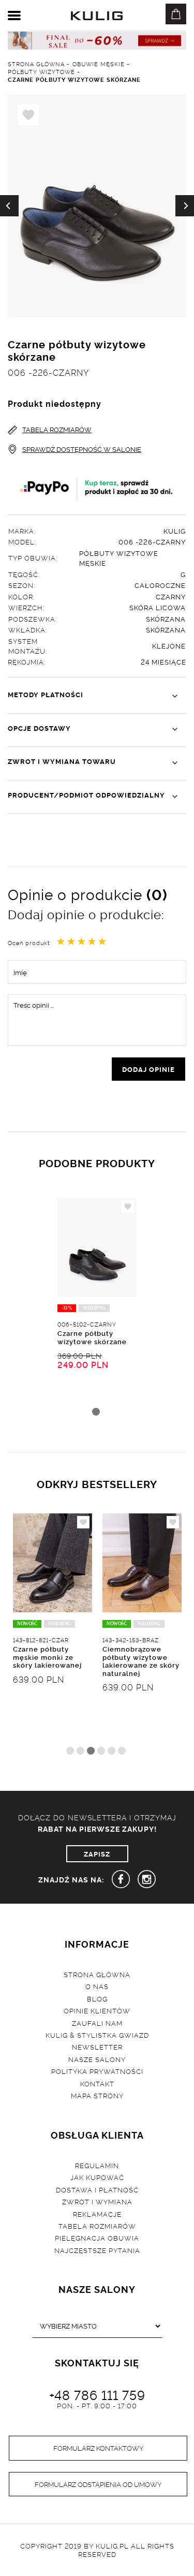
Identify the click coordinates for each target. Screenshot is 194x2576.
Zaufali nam (97, 2023)
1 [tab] (96, 1412)
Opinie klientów (97, 2010)
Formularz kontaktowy (98, 2448)
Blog (97, 1998)
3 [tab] (91, 1751)
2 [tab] (80, 1751)
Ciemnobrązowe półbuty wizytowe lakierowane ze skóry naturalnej (141, 1661)
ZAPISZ (97, 1853)
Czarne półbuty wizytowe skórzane (92, 1337)
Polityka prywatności (97, 2071)
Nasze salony (97, 2059)
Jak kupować (97, 2177)
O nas (97, 1986)
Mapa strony (97, 2095)
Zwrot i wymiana (97, 2201)
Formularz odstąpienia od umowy (98, 2484)
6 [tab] (122, 1751)
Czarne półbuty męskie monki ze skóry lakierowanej (47, 1657)
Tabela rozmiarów (97, 2226)
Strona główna (97, 1974)
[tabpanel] (97, 1312)
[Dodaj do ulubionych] (128, 1206)
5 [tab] (111, 1751)
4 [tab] (101, 1751)
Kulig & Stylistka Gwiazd (97, 2035)
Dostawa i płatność (97, 2189)
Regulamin (97, 2165)
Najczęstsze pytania (97, 2250)
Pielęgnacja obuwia (97, 2238)
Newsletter (97, 2047)
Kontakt (97, 2083)
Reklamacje (97, 2214)
